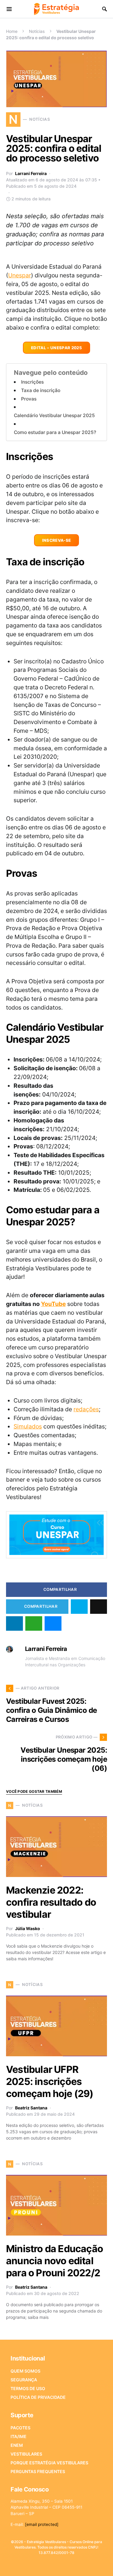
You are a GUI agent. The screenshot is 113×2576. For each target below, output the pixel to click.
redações (86, 1409)
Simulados (28, 1426)
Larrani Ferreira (31, 173)
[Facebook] (32, 2566)
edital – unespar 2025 (56, 348)
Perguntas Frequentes (38, 2471)
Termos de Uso (28, 2388)
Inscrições (32, 382)
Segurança (24, 2380)
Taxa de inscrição (41, 390)
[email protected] (42, 2524)
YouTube (53, 1304)
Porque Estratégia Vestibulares (49, 2463)
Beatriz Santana (31, 2108)
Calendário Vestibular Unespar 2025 (54, 415)
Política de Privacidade (38, 2397)
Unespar (20, 275)
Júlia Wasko (28, 1928)
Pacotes (20, 2428)
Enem (17, 2445)
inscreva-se (57, 540)
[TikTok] (80, 2566)
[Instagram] (51, 2566)
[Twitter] (42, 2566)
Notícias (37, 31)
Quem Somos (25, 2371)
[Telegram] (70, 2566)
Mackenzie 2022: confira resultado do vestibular (51, 1902)
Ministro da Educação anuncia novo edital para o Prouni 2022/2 (55, 2261)
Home (12, 31)
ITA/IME (19, 2436)
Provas (29, 399)
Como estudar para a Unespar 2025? (55, 432)
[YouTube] (61, 2566)
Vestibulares (26, 2454)
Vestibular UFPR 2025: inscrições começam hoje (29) (50, 2081)
